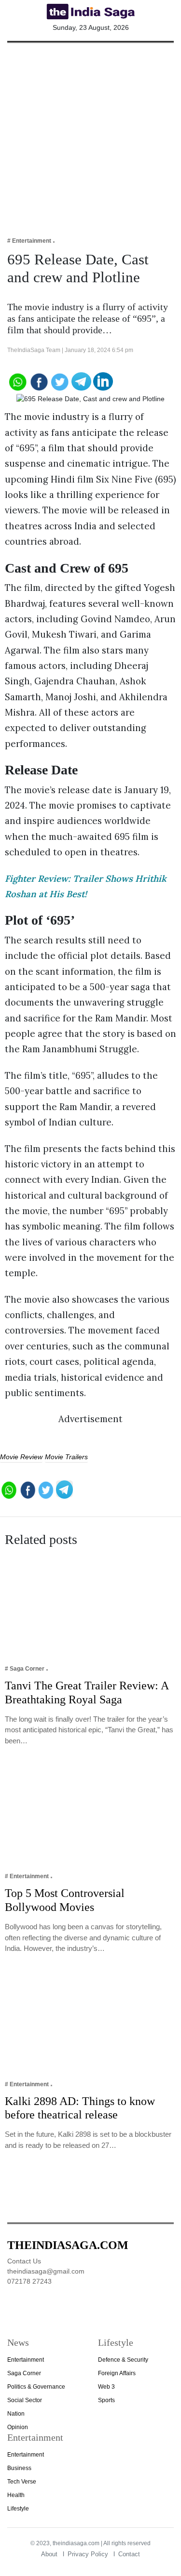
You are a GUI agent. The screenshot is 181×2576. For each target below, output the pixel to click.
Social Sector (25, 2400)
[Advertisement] (90, 133)
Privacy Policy (88, 2554)
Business (19, 2468)
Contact (129, 2554)
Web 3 (106, 2387)
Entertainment (26, 2360)
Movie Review (21, 1457)
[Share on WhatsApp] (17, 381)
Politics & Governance (36, 2387)
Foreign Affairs (117, 2373)
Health (16, 2495)
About (49, 2554)
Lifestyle (18, 2509)
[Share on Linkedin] (103, 381)
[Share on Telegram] (81, 381)
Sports (106, 2400)
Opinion (18, 2427)
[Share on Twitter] (60, 381)
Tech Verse (22, 2482)
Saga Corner (24, 2373)
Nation (16, 2414)
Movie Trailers (66, 1457)
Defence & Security (123, 2360)
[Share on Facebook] (38, 381)
